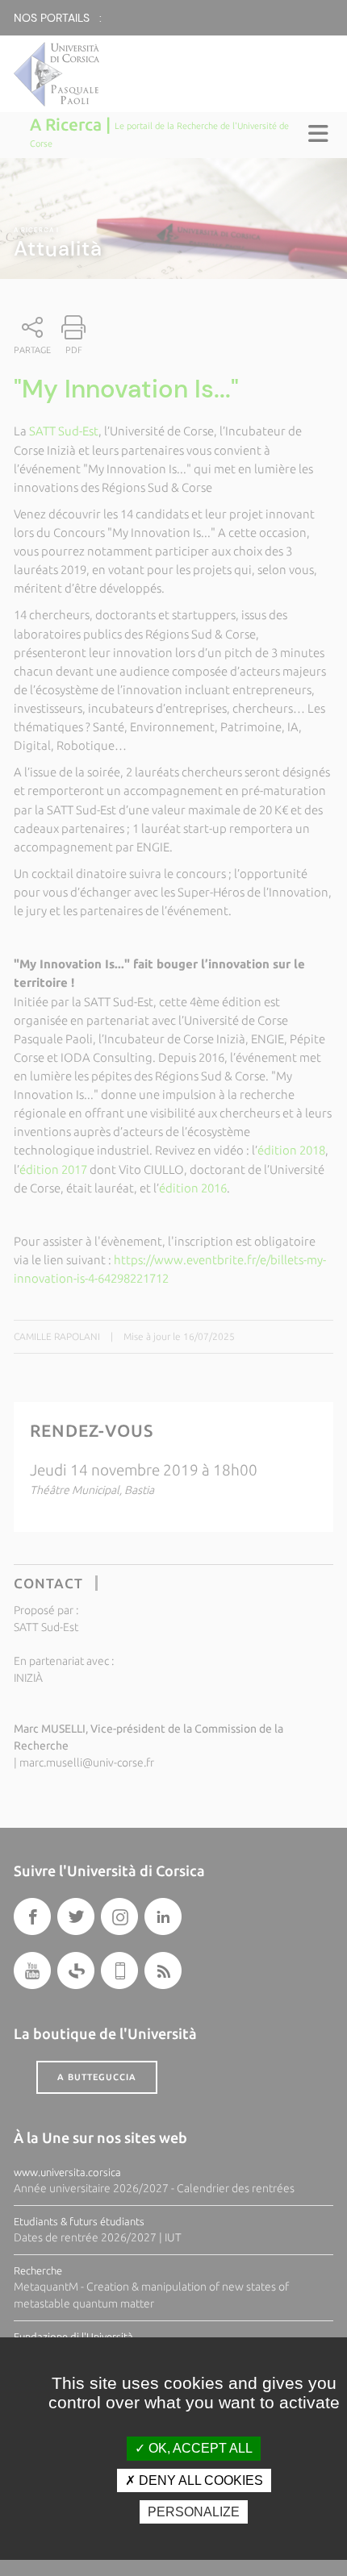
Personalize (194, 2512)
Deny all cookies (199, 2480)
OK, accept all (199, 2448)
